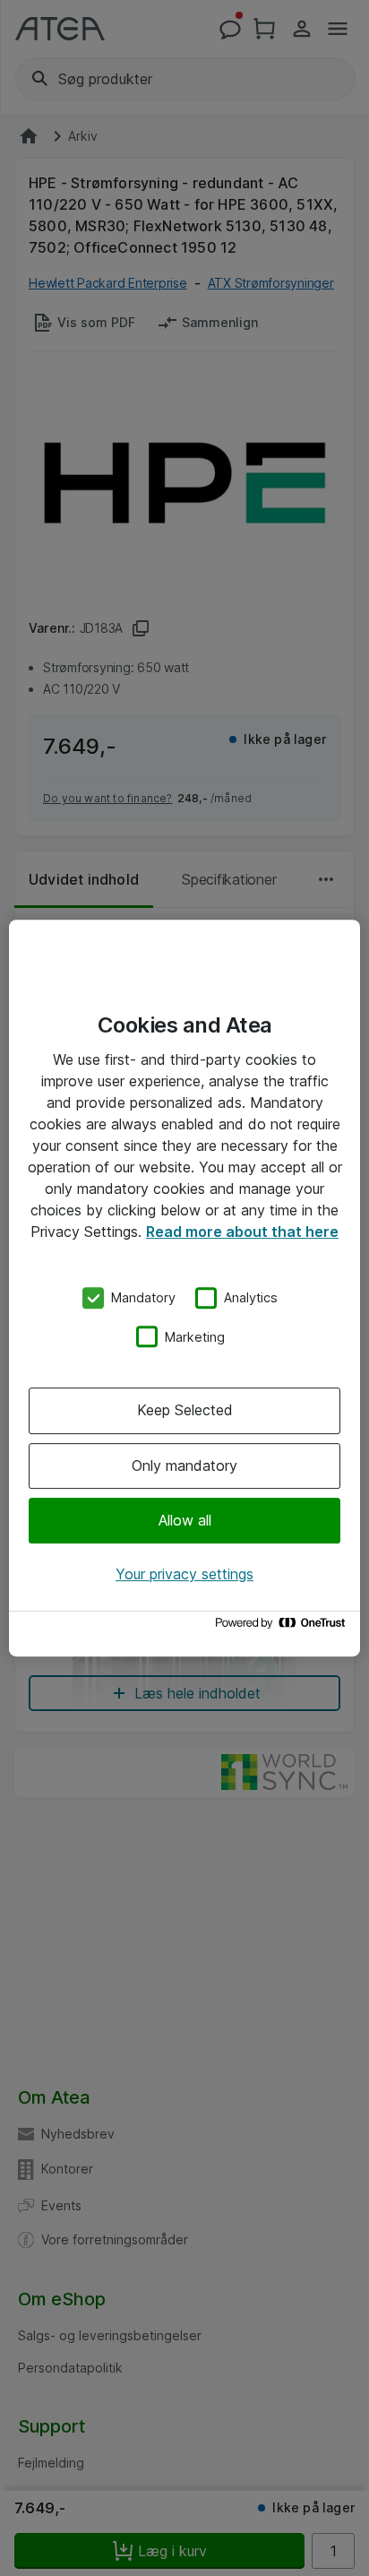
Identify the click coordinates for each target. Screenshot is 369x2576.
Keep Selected (185, 1410)
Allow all (185, 1520)
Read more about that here (242, 1232)
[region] (184, 1288)
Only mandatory (184, 1465)
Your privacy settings (184, 1574)
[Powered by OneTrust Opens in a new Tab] (283, 1627)
